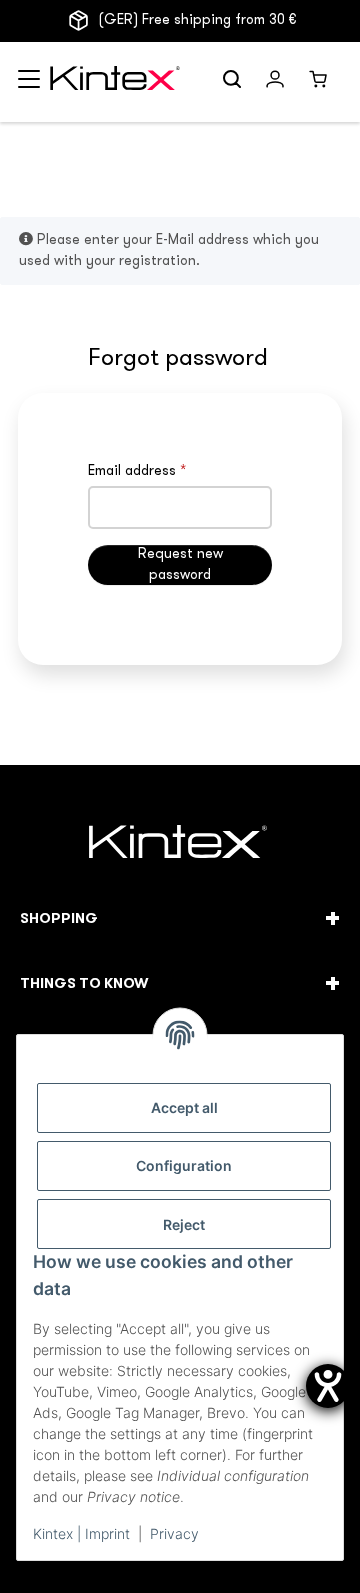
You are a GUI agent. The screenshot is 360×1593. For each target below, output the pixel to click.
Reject (184, 1224)
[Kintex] (117, 82)
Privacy (174, 1533)
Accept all (184, 1107)
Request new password (180, 565)
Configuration (184, 1165)
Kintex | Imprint (81, 1533)
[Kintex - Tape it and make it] (180, 845)
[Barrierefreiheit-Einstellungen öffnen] (328, 1386)
